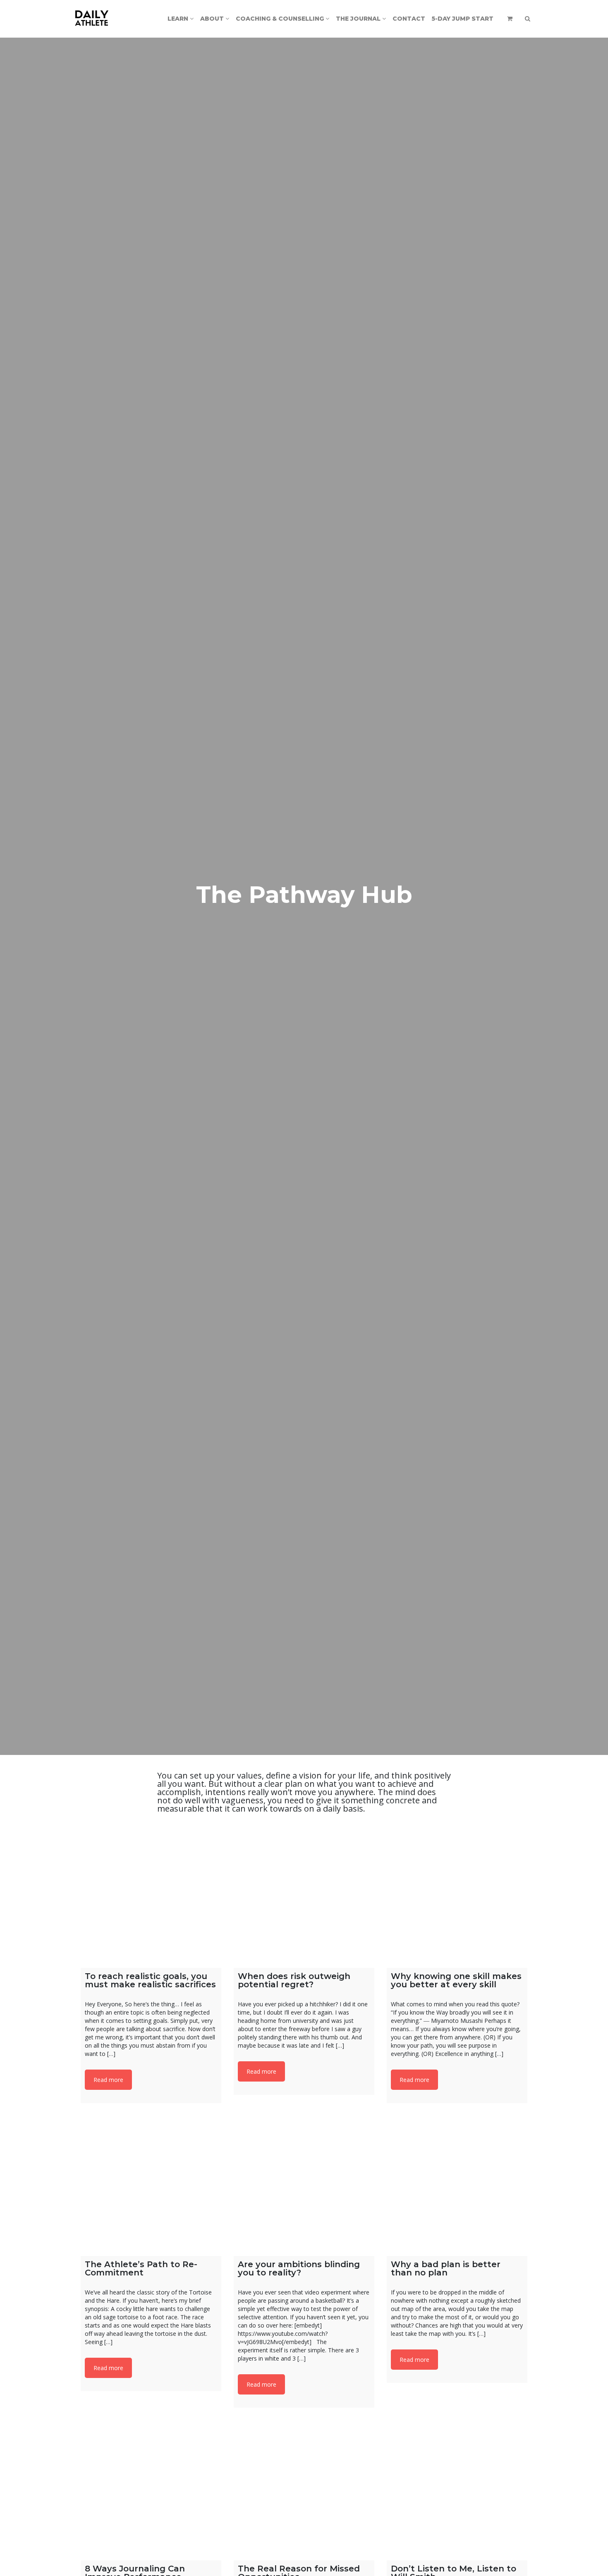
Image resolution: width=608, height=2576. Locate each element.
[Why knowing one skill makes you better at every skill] (457, 1898)
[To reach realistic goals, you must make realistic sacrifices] (151, 1898)
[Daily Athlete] (92, 19)
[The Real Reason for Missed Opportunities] (304, 2490)
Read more (108, 2080)
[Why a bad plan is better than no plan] (457, 2186)
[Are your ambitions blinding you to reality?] (304, 2186)
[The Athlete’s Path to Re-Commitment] (151, 2186)
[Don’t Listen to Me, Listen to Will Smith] (457, 2490)
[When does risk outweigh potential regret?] (304, 1898)
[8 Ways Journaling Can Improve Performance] (151, 2490)
